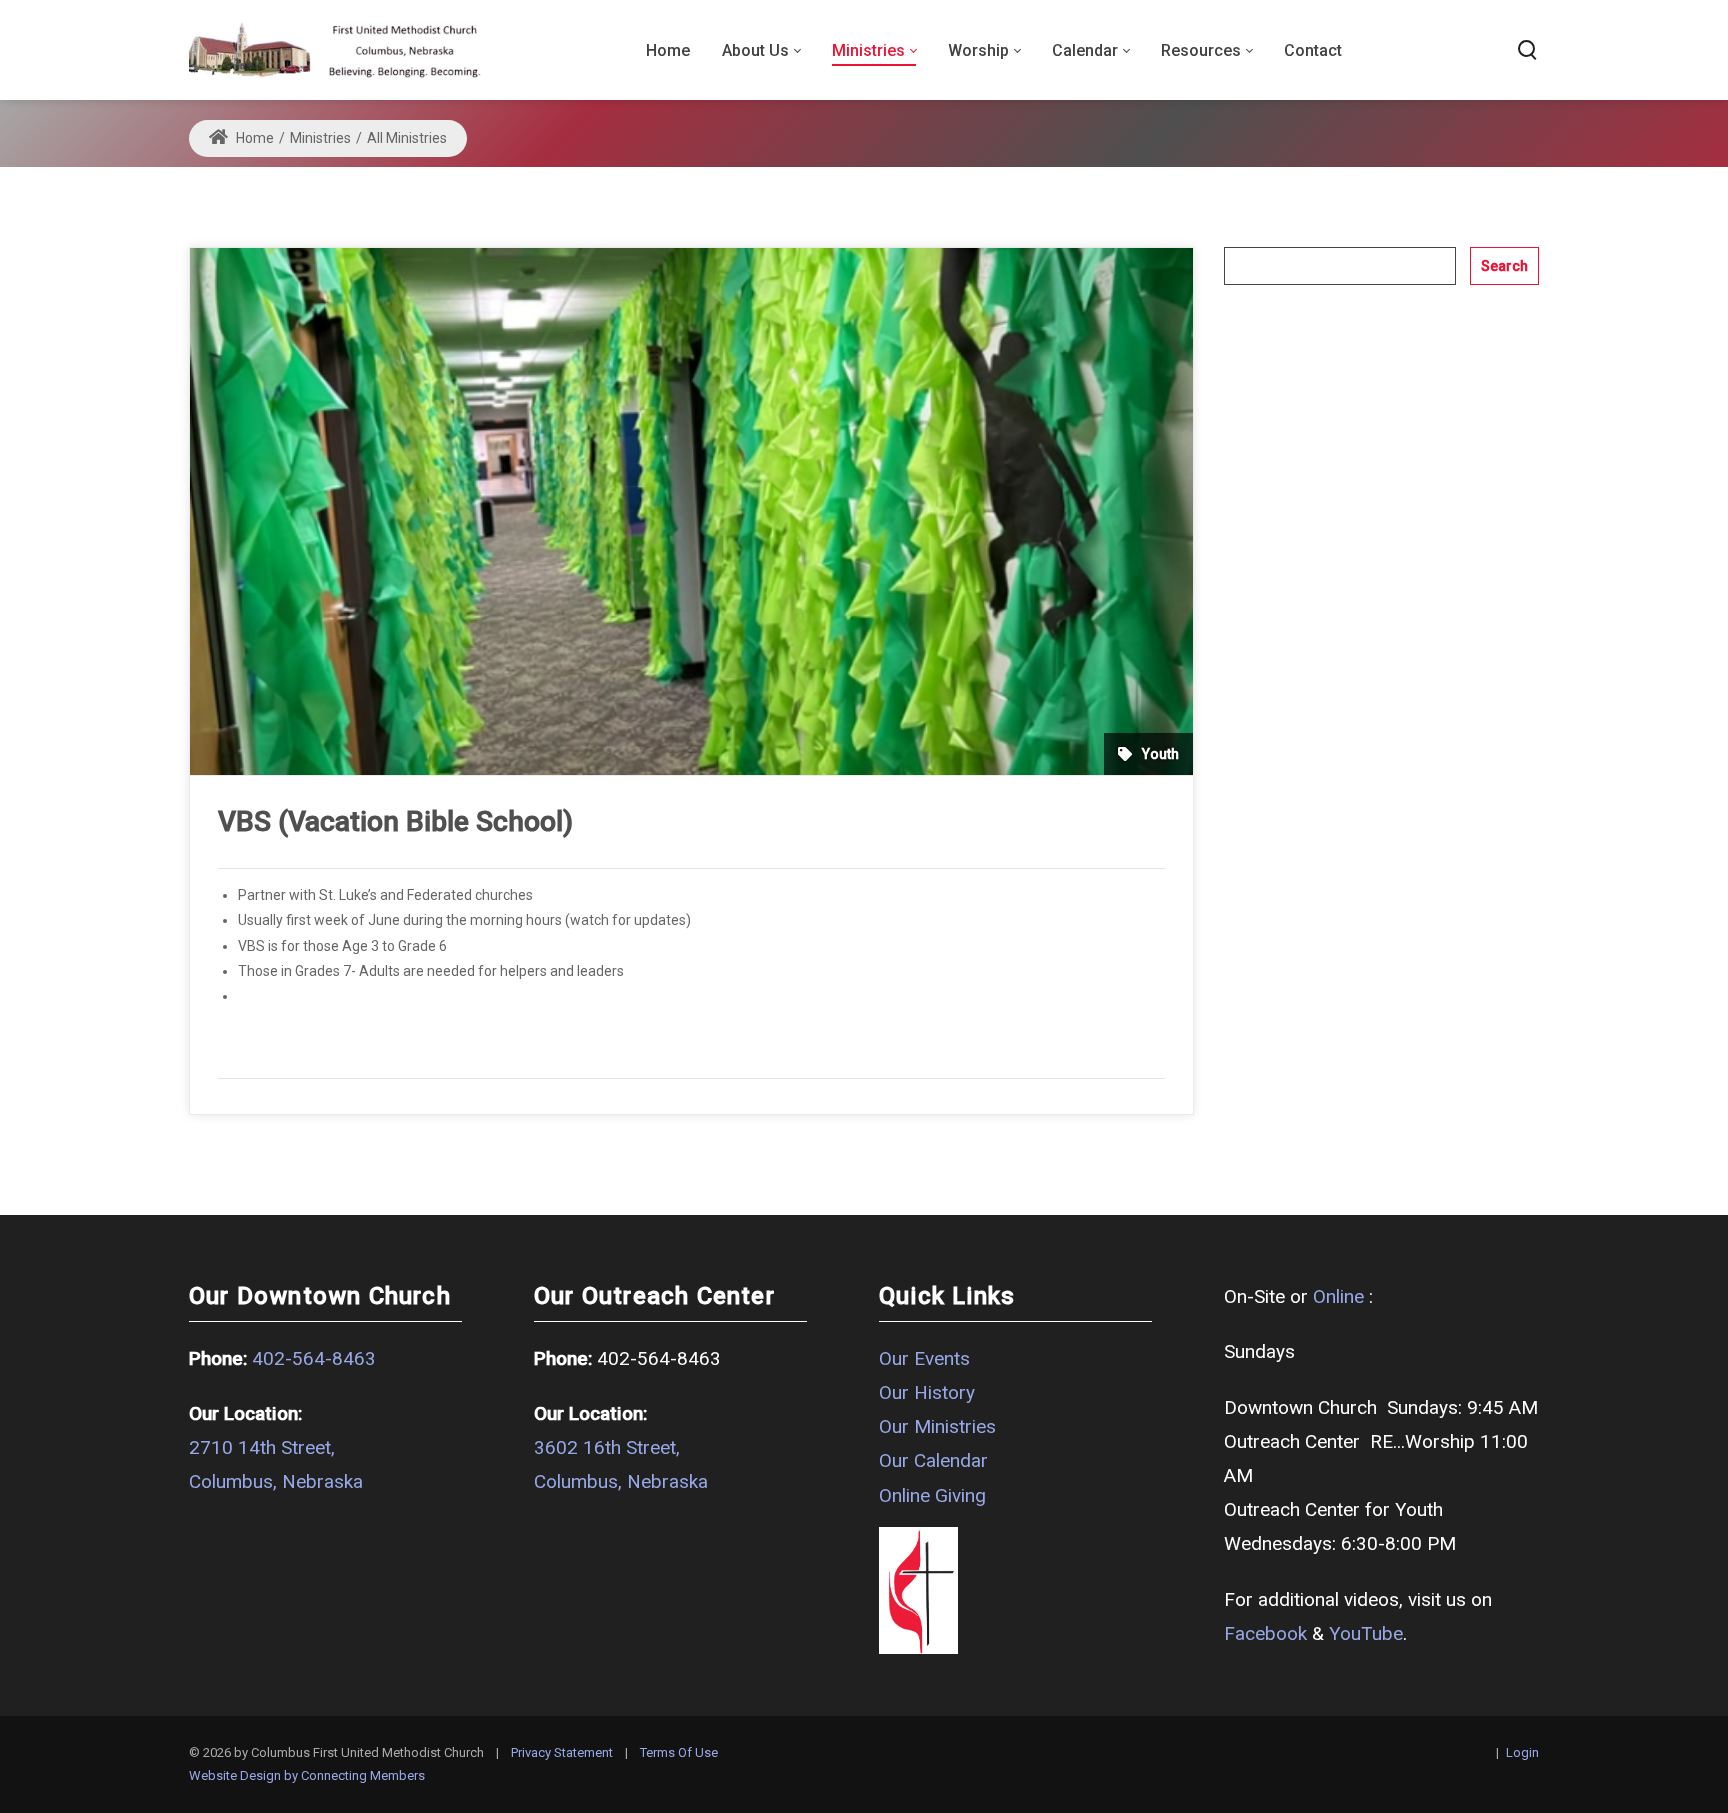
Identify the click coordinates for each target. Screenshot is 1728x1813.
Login (1522, 1752)
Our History (927, 1392)
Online (1338, 1296)
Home (253, 138)
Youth (1160, 754)
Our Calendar (933, 1460)
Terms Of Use (679, 1752)
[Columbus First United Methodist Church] (335, 50)
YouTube (1366, 1633)
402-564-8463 (314, 1358)
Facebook (1265, 1633)
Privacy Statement (562, 1752)
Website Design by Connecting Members (307, 1775)
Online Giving (932, 1495)
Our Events (924, 1358)
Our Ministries (937, 1426)
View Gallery (276, 996)
